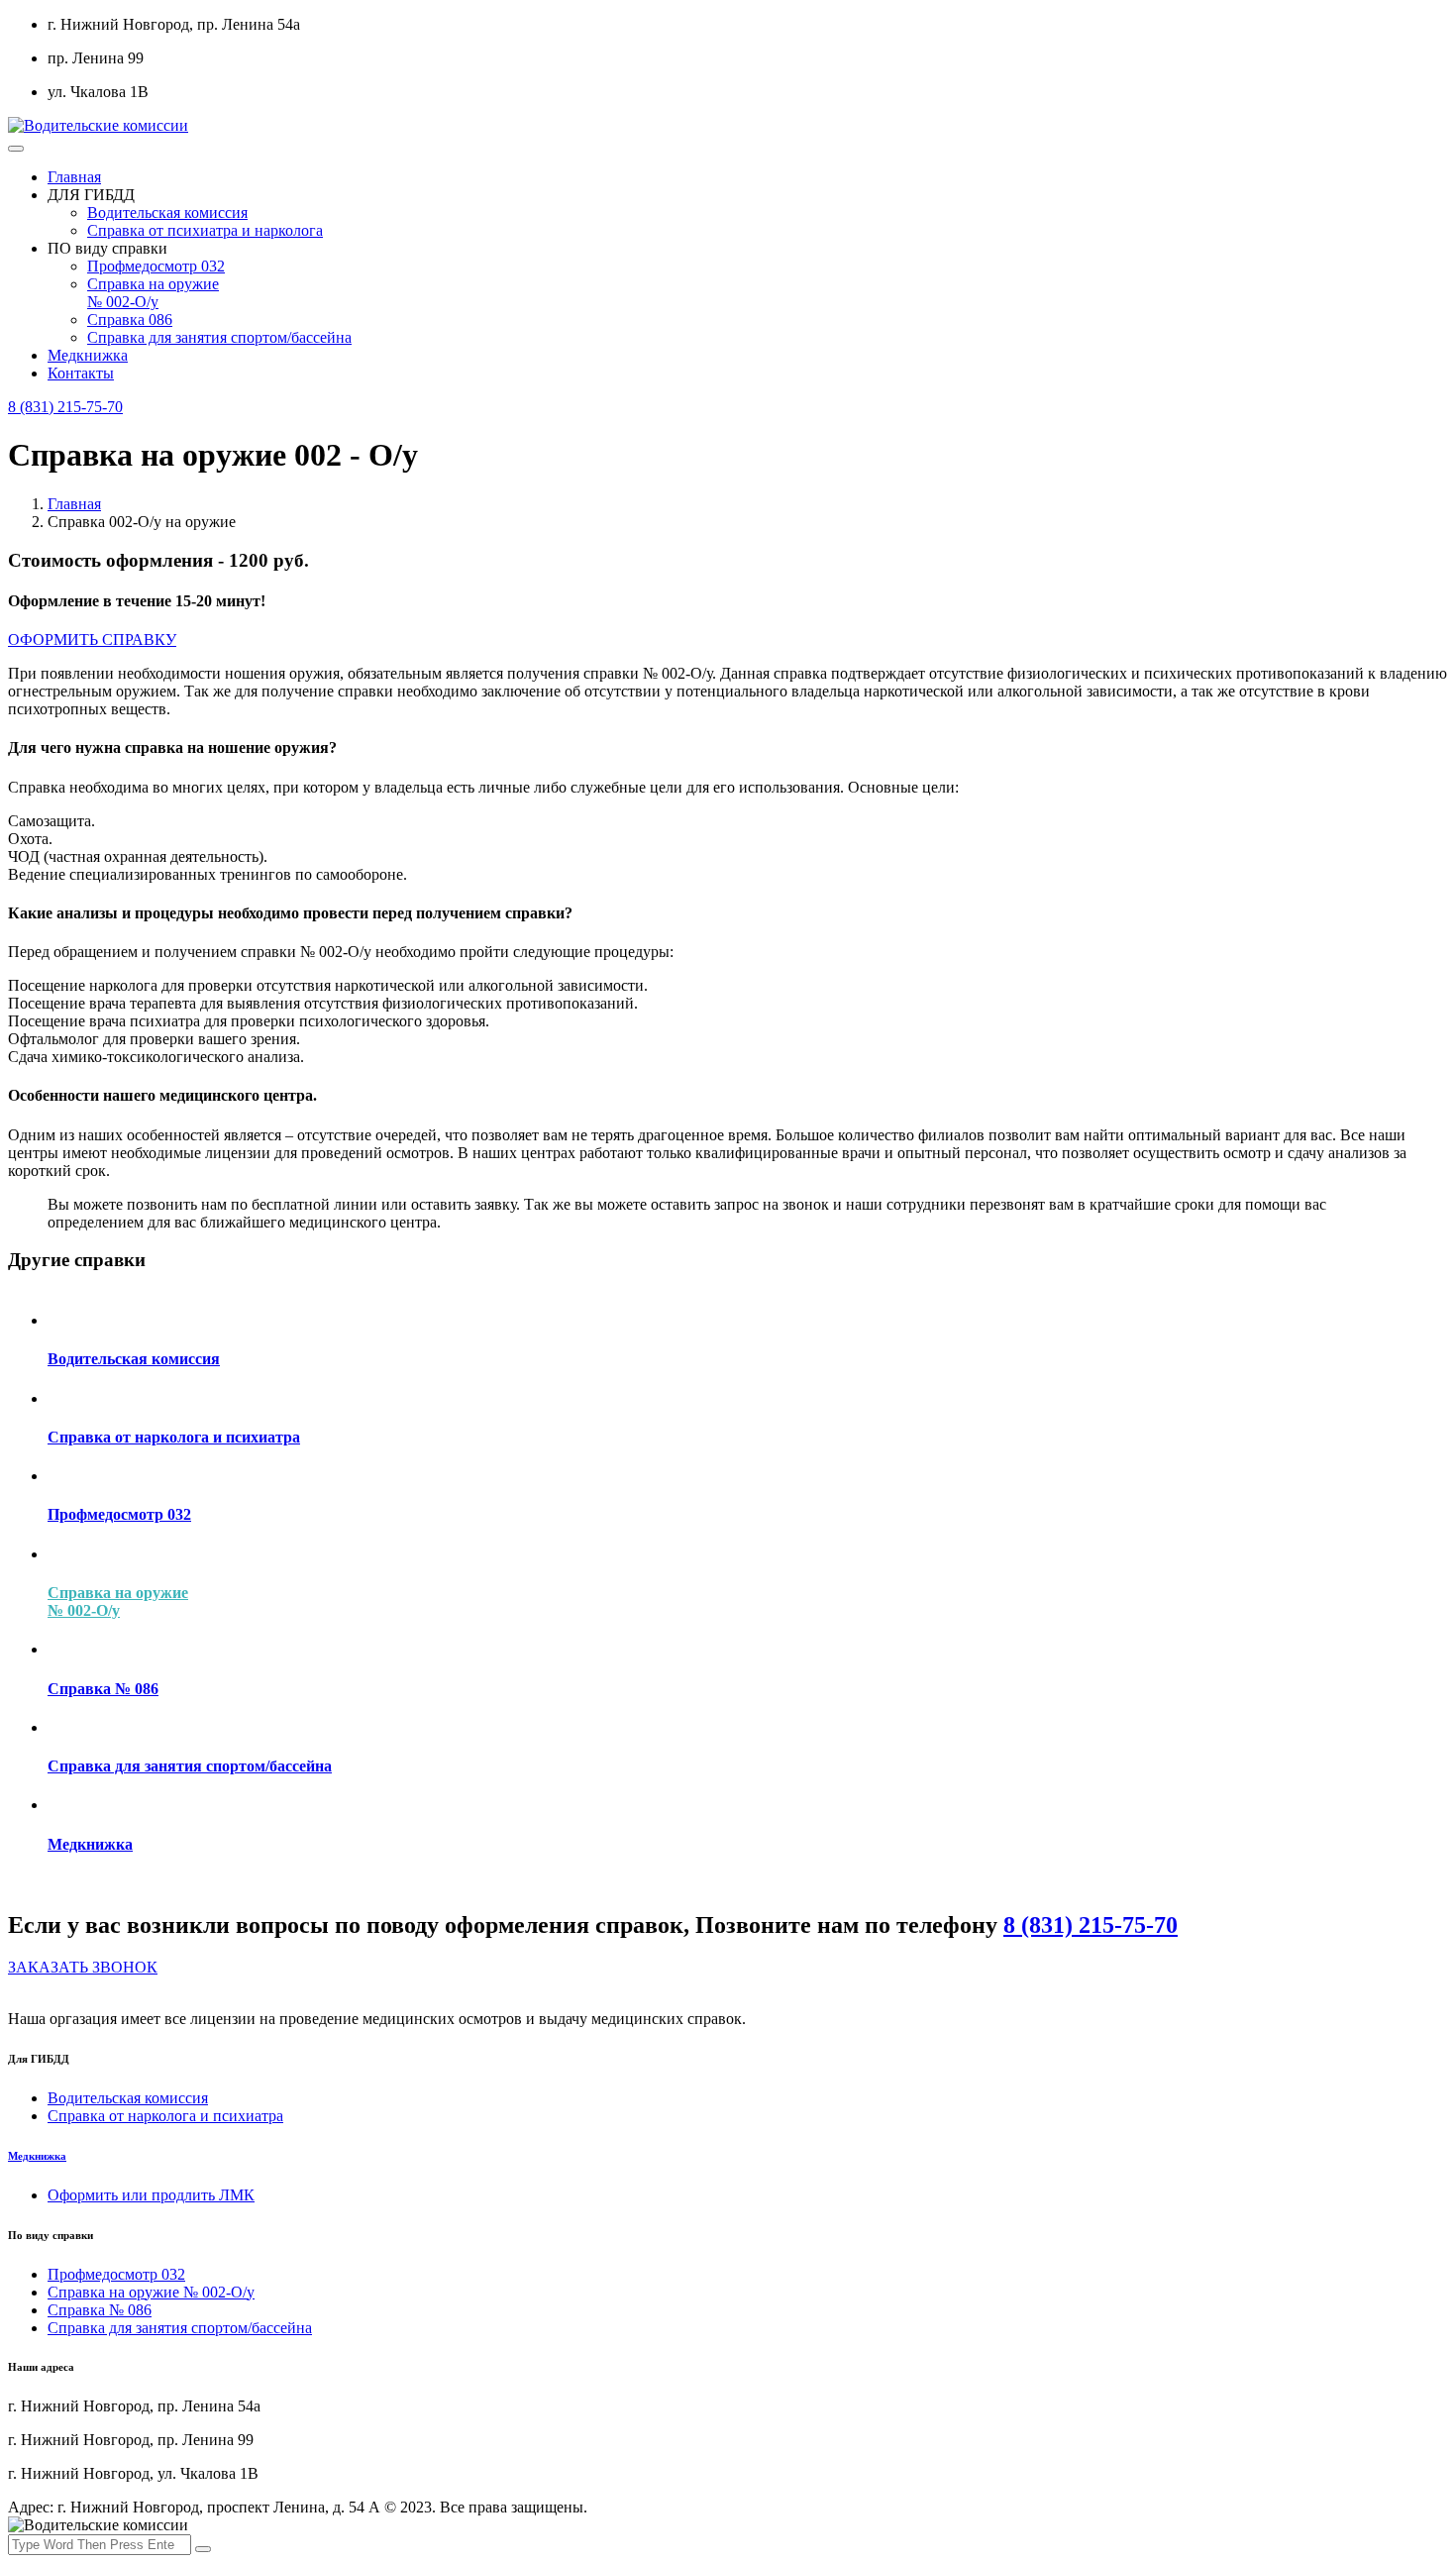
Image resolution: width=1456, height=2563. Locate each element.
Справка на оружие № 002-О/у (153, 293)
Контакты (81, 373)
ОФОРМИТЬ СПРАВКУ (92, 640)
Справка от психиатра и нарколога (205, 230)
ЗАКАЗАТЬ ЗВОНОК (83, 1967)
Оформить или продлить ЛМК (151, 2195)
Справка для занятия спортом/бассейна (219, 337)
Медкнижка (88, 355)
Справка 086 (130, 320)
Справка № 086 (100, 2310)
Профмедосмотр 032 (156, 266)
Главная (74, 177)
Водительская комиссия (167, 213)
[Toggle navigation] (16, 149)
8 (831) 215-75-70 (65, 407)
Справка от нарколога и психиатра (165, 2116)
